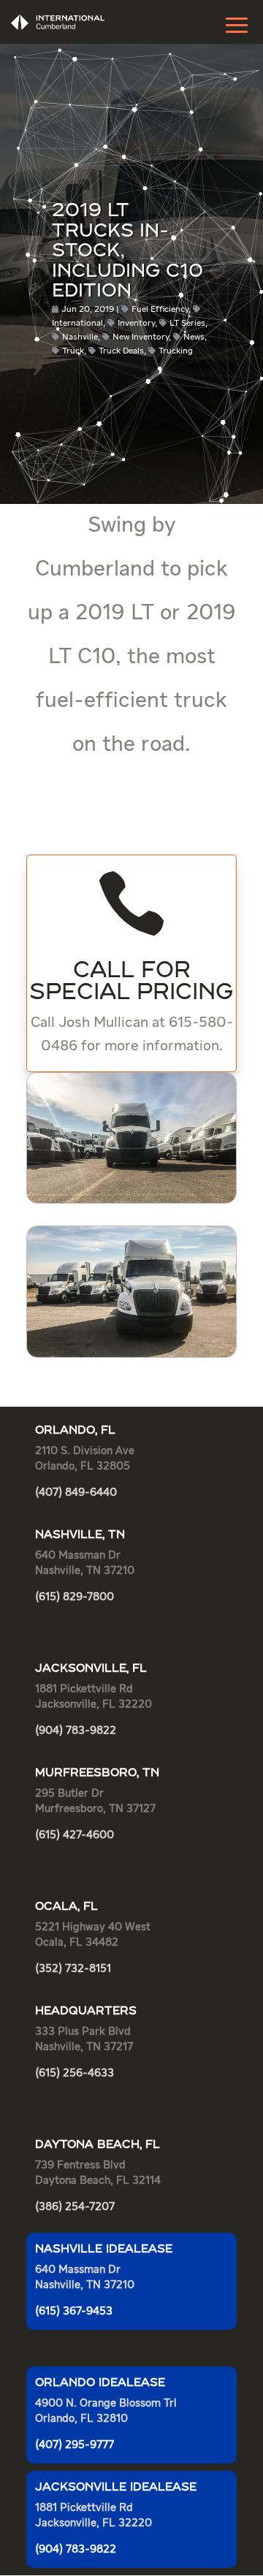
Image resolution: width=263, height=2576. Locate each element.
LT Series (187, 324)
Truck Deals (121, 351)
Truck (73, 351)
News (194, 337)
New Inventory (141, 337)
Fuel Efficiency (160, 310)
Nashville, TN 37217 (84, 2047)
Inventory (136, 324)
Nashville (80, 337)
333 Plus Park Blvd (83, 2032)
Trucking (176, 351)
